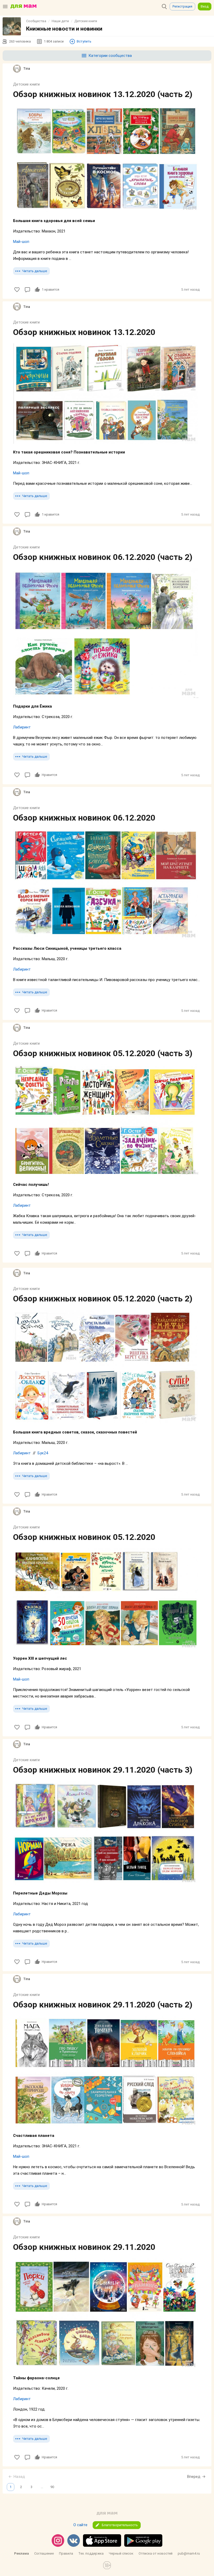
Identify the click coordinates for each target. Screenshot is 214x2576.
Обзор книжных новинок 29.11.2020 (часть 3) (103, 1770)
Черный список (121, 2553)
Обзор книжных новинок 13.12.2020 (84, 332)
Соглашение (44, 2553)
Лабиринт (22, 727)
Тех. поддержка (91, 2553)
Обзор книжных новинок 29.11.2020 (84, 2247)
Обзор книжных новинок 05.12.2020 (84, 1537)
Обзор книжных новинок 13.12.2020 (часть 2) (103, 94)
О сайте (80, 2525)
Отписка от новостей (156, 2553)
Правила (66, 2553)
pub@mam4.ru (189, 2553)
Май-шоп (21, 242)
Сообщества (36, 21)
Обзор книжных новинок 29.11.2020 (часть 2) (103, 2005)
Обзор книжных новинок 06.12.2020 (84, 818)
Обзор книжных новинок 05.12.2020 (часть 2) (103, 1299)
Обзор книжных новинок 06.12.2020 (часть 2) (103, 557)
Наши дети (60, 21)
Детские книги (86, 21)
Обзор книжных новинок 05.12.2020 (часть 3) (103, 1053)
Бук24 (43, 1453)
